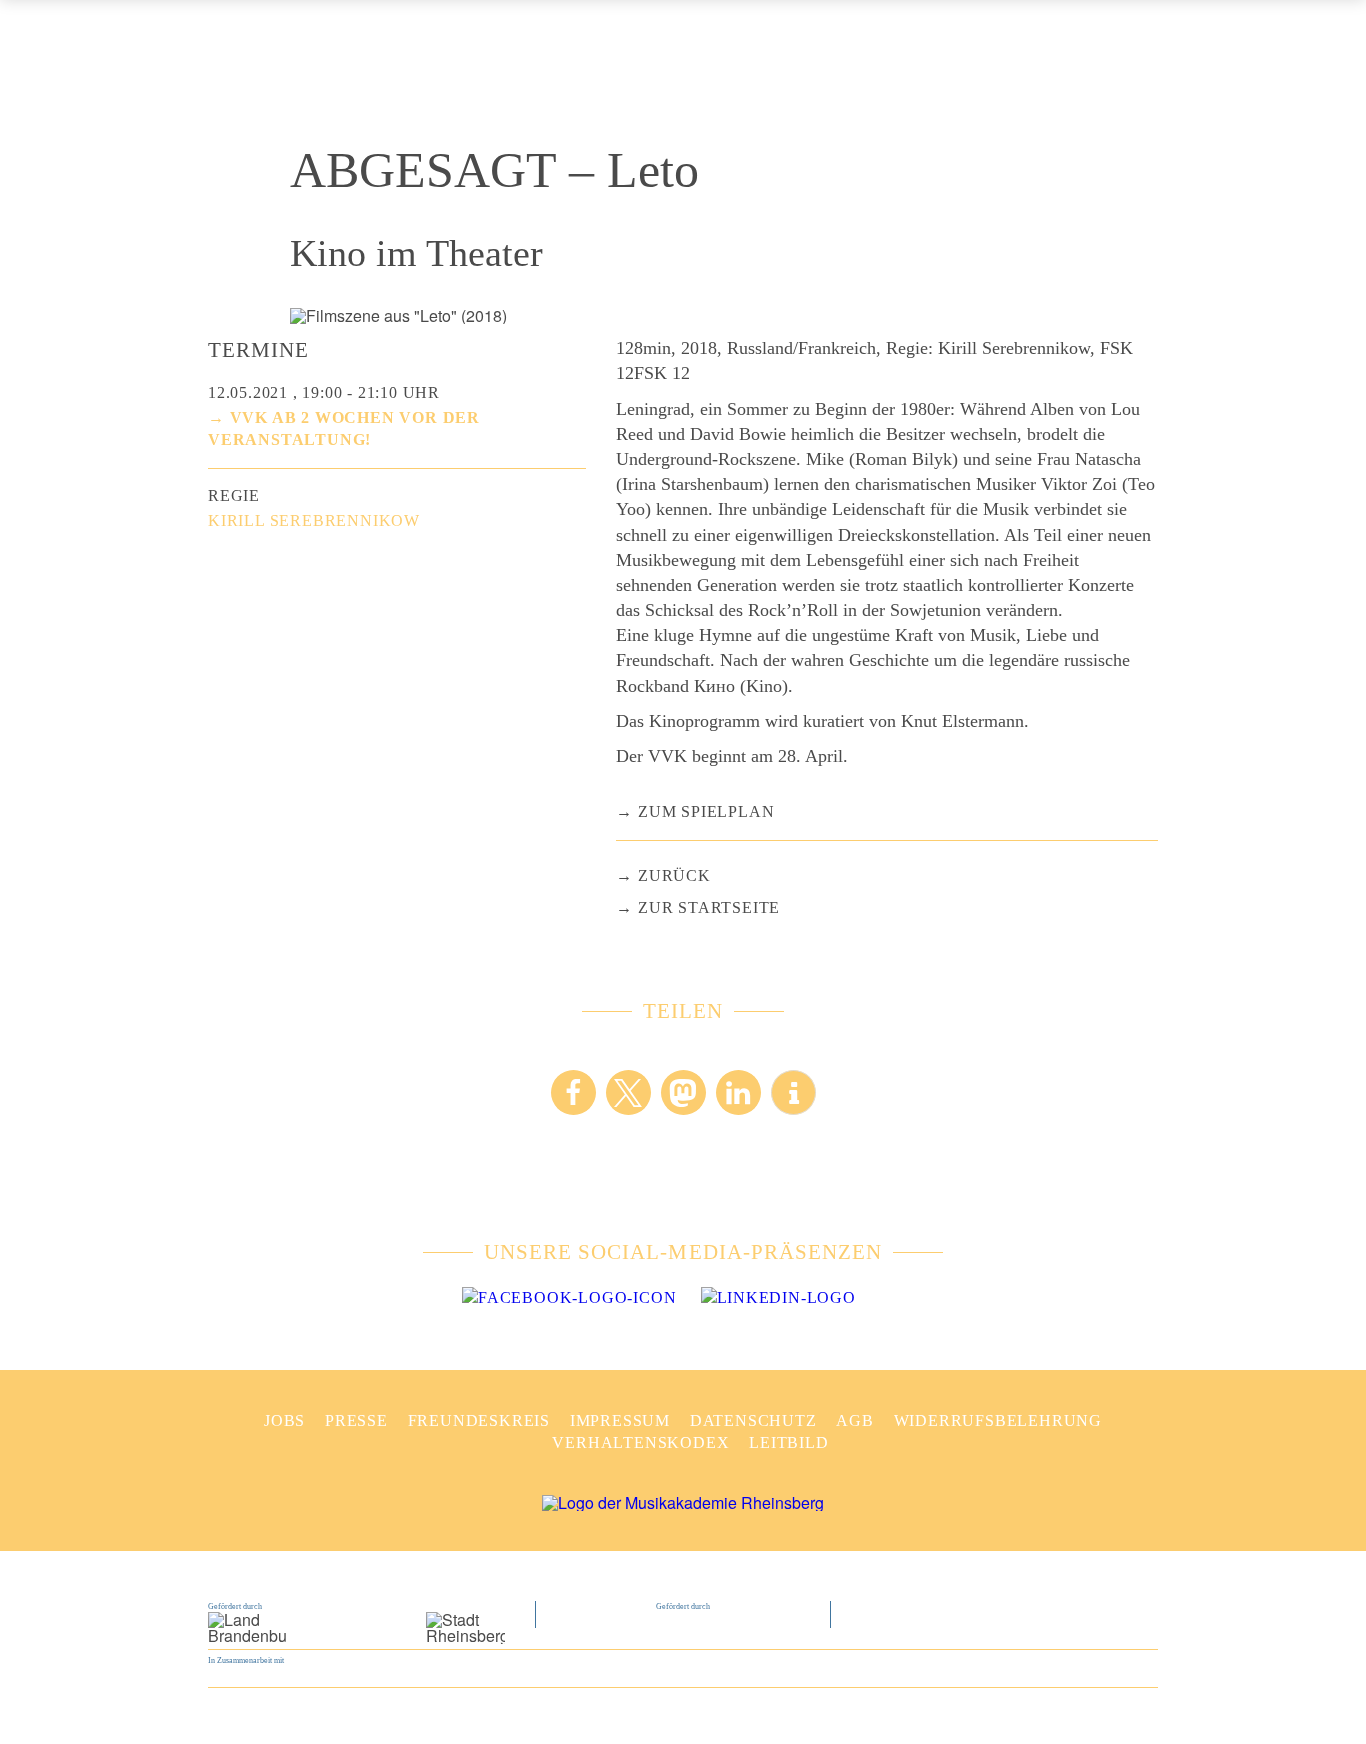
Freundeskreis (479, 1420)
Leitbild (788, 1442)
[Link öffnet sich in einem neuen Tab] (569, 1298)
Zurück (674, 875)
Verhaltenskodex (640, 1442)
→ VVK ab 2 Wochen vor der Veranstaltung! (344, 428)
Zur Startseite (709, 907)
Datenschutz (753, 1420)
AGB (854, 1420)
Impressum (620, 1420)
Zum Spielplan (706, 811)
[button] (573, 1092)
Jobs (284, 1420)
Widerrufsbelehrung (998, 1420)
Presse (356, 1420)
